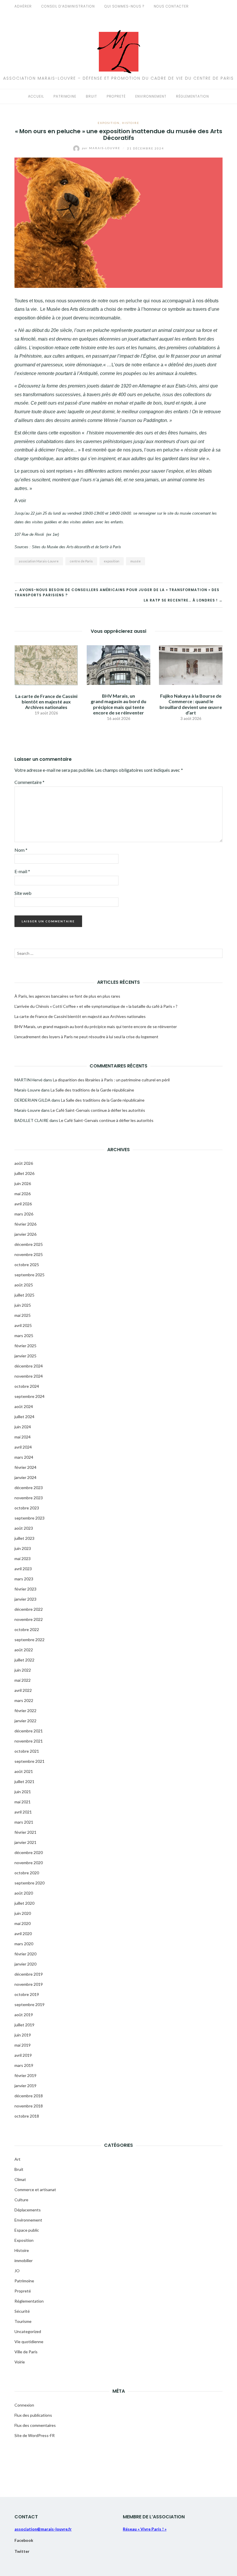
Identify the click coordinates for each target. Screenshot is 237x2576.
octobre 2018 (27, 2116)
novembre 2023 (29, 1498)
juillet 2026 (24, 1173)
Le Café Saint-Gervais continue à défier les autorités (98, 1110)
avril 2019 (23, 2055)
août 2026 (24, 1163)
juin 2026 (23, 1183)
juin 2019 (23, 2035)
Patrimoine (65, 96)
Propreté (116, 96)
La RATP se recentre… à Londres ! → (183, 600)
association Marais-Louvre (39, 561)
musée (136, 561)
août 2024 (24, 1406)
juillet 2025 (24, 1295)
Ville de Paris (26, 2352)
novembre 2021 (29, 1741)
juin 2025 (23, 1305)
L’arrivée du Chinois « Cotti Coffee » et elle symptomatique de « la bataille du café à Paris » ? (96, 1006)
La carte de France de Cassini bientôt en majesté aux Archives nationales (46, 702)
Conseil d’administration (68, 6)
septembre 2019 (29, 2004)
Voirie (20, 2362)
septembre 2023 (29, 1518)
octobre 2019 (27, 1994)
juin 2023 (23, 1548)
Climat (20, 2179)
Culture (21, 2200)
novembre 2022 (29, 1619)
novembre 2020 (29, 1863)
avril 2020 (23, 1934)
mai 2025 (23, 1315)
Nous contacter (171, 6)
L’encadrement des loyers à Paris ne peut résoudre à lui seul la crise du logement (86, 1037)
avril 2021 (23, 1812)
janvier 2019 (25, 2086)
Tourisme (23, 2321)
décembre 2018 (29, 2096)
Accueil (36, 96)
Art (17, 2159)
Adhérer (23, 6)
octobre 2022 (27, 1629)
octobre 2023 (27, 1508)
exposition (112, 561)
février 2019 (25, 2075)
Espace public (27, 2230)
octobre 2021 (27, 1751)
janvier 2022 (25, 1721)
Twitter (22, 2551)
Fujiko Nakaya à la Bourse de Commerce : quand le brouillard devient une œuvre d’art (191, 704)
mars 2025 (24, 1335)
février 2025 (25, 1346)
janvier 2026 (25, 1234)
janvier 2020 (25, 1964)
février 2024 (25, 1467)
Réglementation (192, 96)
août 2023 (24, 1528)
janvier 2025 (25, 1356)
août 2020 (24, 1893)
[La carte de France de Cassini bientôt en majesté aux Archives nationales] (46, 664)
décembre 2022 (29, 1609)
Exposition (109, 123)
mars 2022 (24, 1700)
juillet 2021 (24, 1781)
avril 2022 (23, 1690)
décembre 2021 (29, 1731)
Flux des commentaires (35, 2425)
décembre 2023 (29, 1488)
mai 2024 (23, 1437)
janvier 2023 (25, 1599)
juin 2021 (23, 1792)
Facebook (24, 2540)
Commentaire (29, 782)
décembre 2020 (29, 1852)
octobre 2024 (27, 1386)
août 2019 (24, 2015)
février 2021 (25, 1832)
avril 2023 (23, 1569)
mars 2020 (24, 1944)
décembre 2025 (29, 1244)
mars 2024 (24, 1457)
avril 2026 (23, 1204)
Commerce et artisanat (35, 2190)
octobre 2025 (27, 1265)
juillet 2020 (24, 1903)
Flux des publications (33, 2415)
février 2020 (25, 1954)
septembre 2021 (29, 1761)
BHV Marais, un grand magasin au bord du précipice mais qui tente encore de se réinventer (118, 704)
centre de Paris (81, 561)
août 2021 (24, 1771)
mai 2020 (23, 1923)
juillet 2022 (24, 1660)
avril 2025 (23, 1325)
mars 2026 (24, 1214)
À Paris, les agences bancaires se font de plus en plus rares (67, 996)
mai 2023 (23, 1558)
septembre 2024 (29, 1396)
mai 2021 (23, 1802)
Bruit (91, 96)
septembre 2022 (29, 1640)
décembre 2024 (29, 1366)
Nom (21, 850)
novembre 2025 (29, 1254)
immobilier (24, 2260)
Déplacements (28, 2210)
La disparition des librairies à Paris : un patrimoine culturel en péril (111, 1080)
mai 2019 (23, 2045)
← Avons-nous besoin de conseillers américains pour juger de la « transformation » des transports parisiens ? (117, 592)
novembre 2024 (29, 1376)
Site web (23, 893)
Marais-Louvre (102, 148)
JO (17, 2271)
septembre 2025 (29, 1275)
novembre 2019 (29, 1984)
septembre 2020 (29, 1883)
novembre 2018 (29, 2106)
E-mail (22, 871)
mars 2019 (24, 2065)
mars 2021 (24, 1822)
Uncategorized (28, 2331)
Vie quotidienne (29, 2342)
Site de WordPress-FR (35, 2435)
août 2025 (24, 1285)
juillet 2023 (24, 1538)
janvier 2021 (25, 1842)
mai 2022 (23, 1680)
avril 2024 (23, 1447)
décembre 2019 (29, 1974)
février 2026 (25, 1224)
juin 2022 (23, 1670)
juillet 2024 (24, 1417)
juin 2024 (23, 1427)
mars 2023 (24, 1579)
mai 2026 (23, 1194)
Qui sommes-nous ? (124, 6)
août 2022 (24, 1650)
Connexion (24, 2405)
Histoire (131, 123)
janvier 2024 (25, 1477)
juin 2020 (23, 1913)
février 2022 (25, 1711)
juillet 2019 (24, 2025)
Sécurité (22, 2311)
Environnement (151, 96)
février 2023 (25, 1589)
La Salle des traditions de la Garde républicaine (92, 1090)
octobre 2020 (27, 1873)
